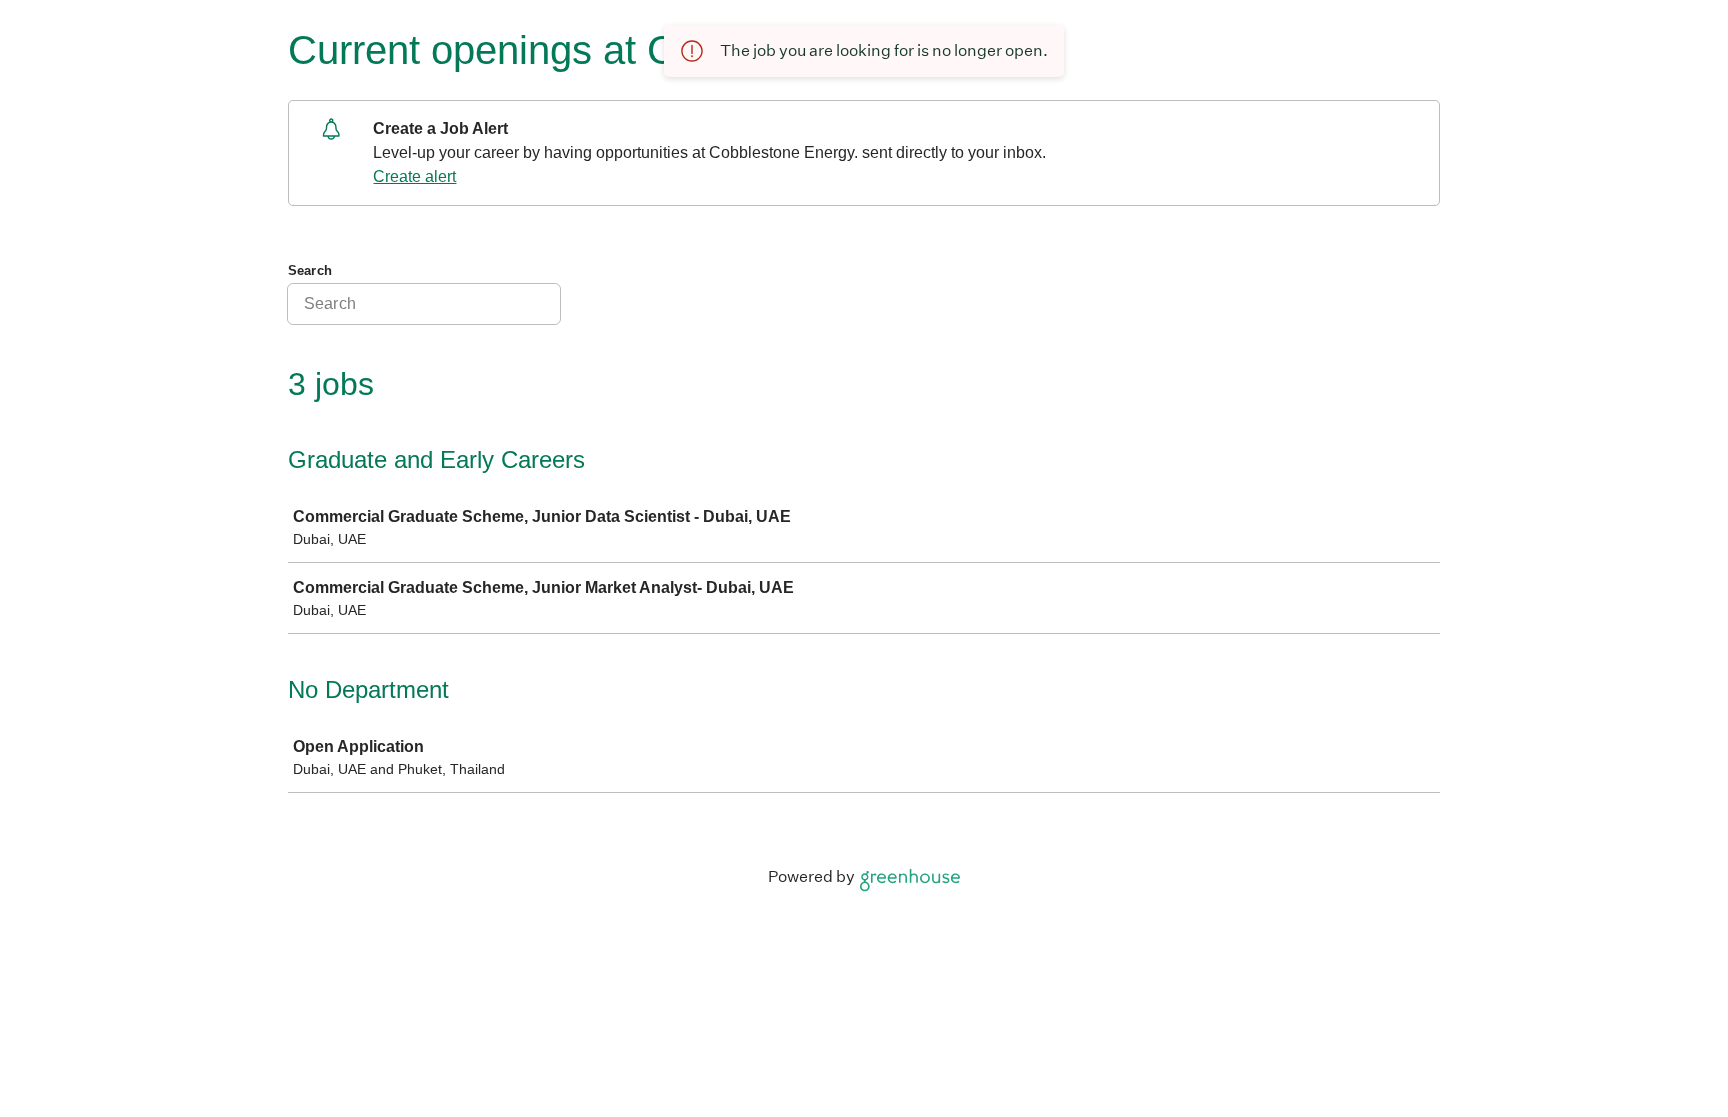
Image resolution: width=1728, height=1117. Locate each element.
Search (310, 270)
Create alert (414, 176)
